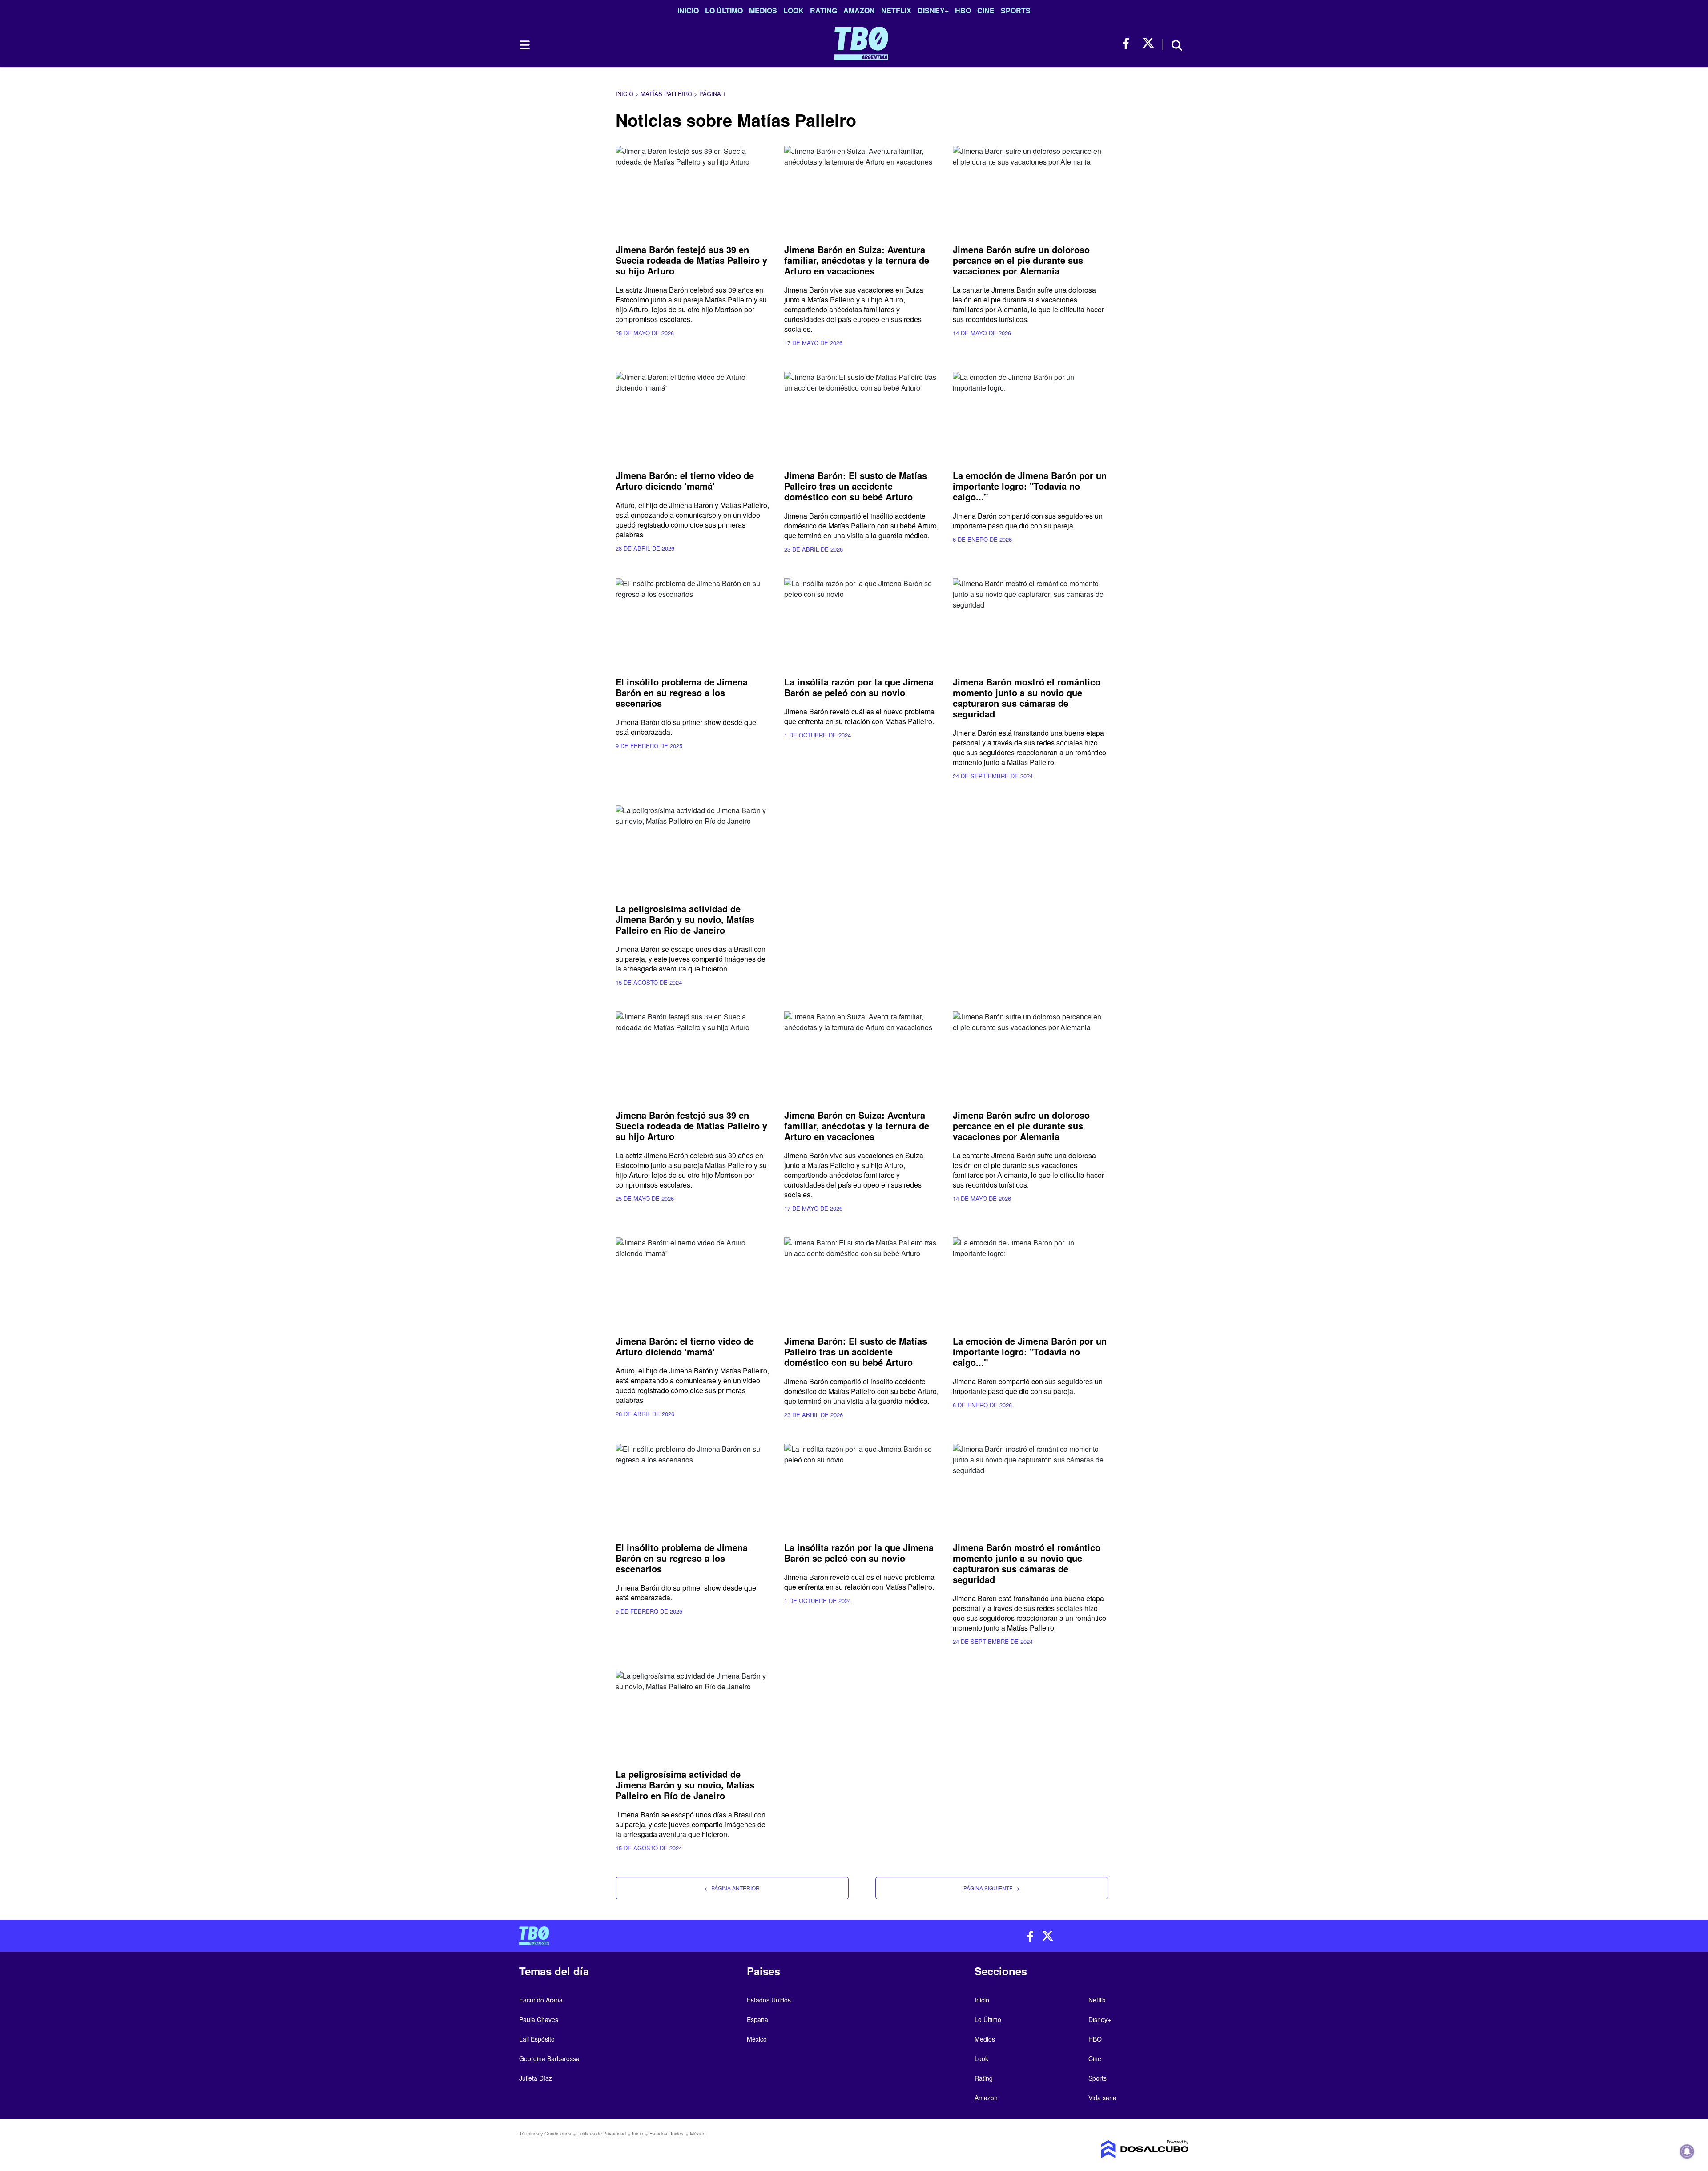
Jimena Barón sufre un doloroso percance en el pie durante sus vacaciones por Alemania (1021, 260)
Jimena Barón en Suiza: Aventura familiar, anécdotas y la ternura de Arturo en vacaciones (857, 260)
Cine (986, 10)
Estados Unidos (769, 2000)
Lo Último (724, 10)
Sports (1016, 10)
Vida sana (1102, 2098)
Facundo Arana (541, 2000)
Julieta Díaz (536, 2078)
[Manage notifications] (1687, 2151)
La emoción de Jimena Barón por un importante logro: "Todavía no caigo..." (1030, 486)
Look (794, 10)
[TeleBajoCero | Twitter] (1148, 43)
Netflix (896, 10)
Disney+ (933, 10)
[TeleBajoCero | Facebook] (1129, 43)
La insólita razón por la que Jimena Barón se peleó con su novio (859, 687)
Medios (763, 10)
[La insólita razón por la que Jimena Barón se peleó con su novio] (862, 622)
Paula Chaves (539, 2019)
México (757, 2039)
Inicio (688, 10)
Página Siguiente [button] (992, 1888)
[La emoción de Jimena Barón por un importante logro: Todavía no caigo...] (1030, 416)
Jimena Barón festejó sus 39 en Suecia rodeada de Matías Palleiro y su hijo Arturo (691, 260)
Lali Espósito (537, 2039)
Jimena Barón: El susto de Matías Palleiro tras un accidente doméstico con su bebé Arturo (856, 486)
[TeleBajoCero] (683, 1936)
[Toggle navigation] (524, 45)
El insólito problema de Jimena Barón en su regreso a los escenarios (682, 692)
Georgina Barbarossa (549, 2058)
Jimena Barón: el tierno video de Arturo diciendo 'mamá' (685, 481)
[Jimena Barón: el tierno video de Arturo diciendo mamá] (693, 416)
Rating (824, 10)
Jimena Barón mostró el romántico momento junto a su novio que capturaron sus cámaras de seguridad (1027, 698)
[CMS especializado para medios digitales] (1110, 2149)
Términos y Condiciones (545, 2133)
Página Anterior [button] (732, 1888)
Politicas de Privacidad (602, 2133)
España (757, 2019)
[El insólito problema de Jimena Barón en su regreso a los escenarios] (693, 622)
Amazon (859, 10)
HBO (963, 10)
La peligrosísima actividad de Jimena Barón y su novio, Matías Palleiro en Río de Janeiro (685, 919)
